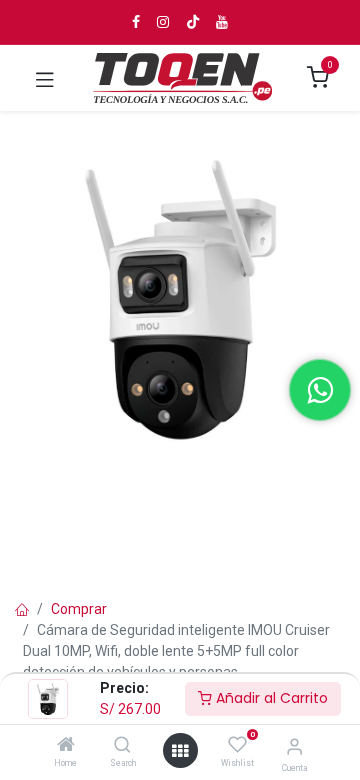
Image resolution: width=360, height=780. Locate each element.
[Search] (122, 746)
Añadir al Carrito (270, 698)
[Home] (66, 746)
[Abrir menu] (180, 751)
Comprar (79, 609)
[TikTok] (193, 22)
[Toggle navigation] (45, 78)
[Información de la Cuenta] (294, 746)
